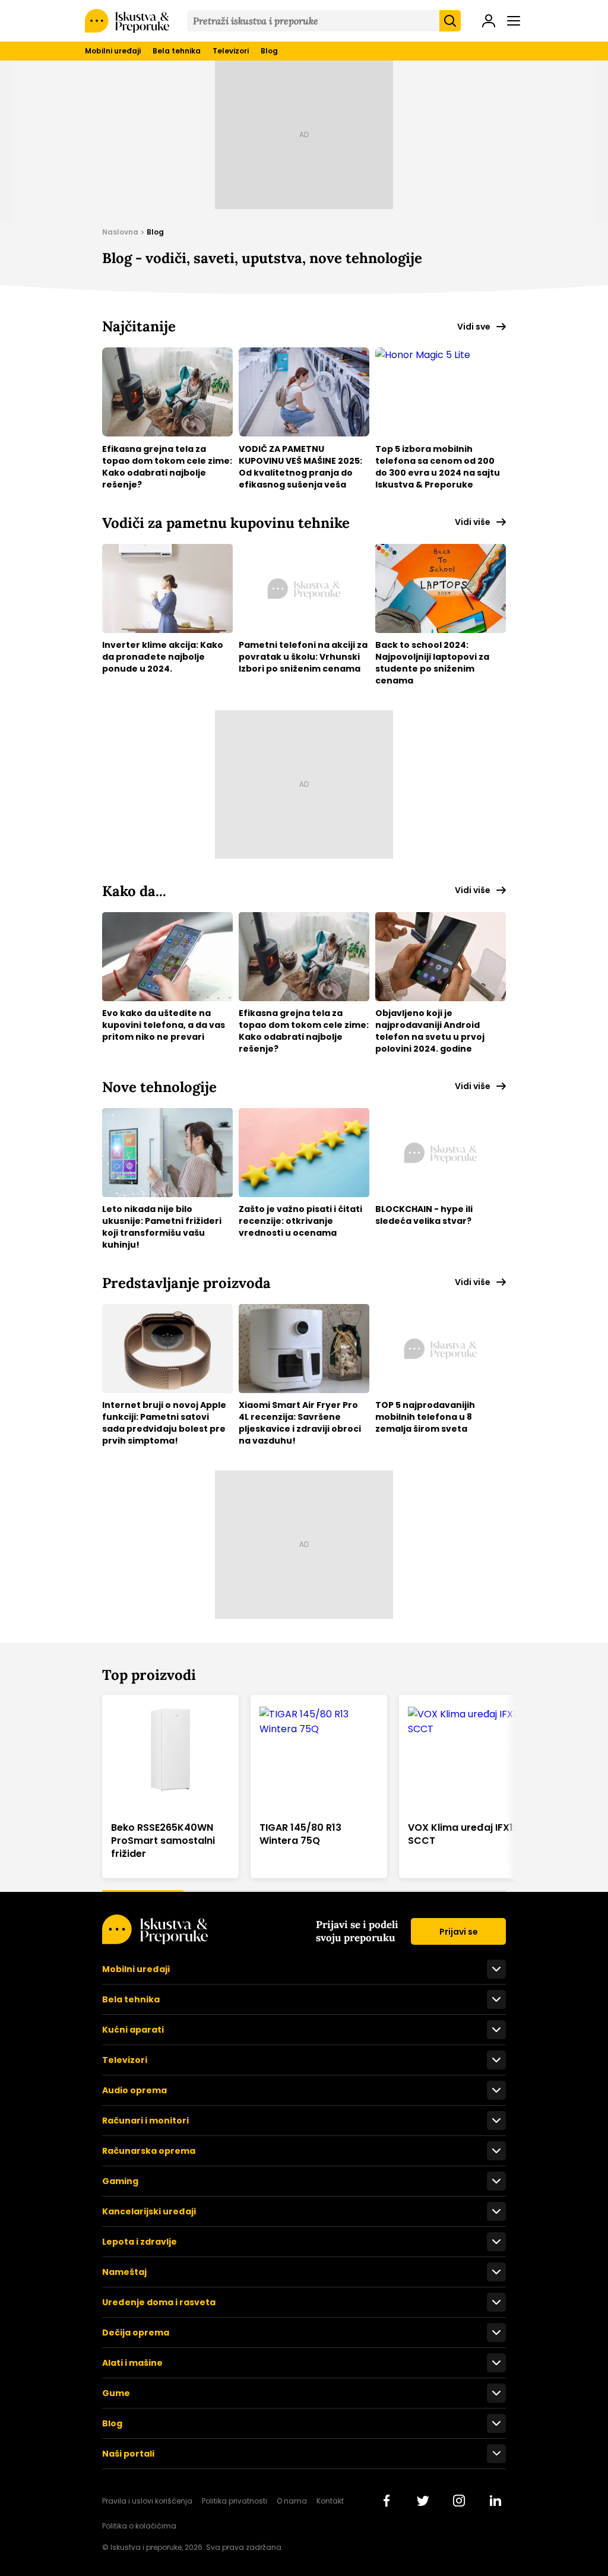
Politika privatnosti (235, 2501)
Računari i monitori (145, 2121)
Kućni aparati (133, 2030)
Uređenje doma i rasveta (159, 2302)
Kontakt (330, 2501)
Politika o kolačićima (139, 2526)
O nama (292, 2501)
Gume (116, 2393)
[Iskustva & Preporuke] (155, 1941)
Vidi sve (474, 327)
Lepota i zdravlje (140, 2242)
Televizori (231, 51)
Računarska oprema (149, 2151)
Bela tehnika (177, 51)
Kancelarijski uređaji (149, 2211)
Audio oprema (134, 2090)
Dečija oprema (136, 2333)
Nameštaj (124, 2272)
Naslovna (120, 232)
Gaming (120, 2181)
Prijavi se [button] (459, 1932)
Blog (269, 51)
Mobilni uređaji (113, 51)
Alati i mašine (132, 2363)
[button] (489, 22)
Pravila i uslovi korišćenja (147, 2501)
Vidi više (473, 522)
